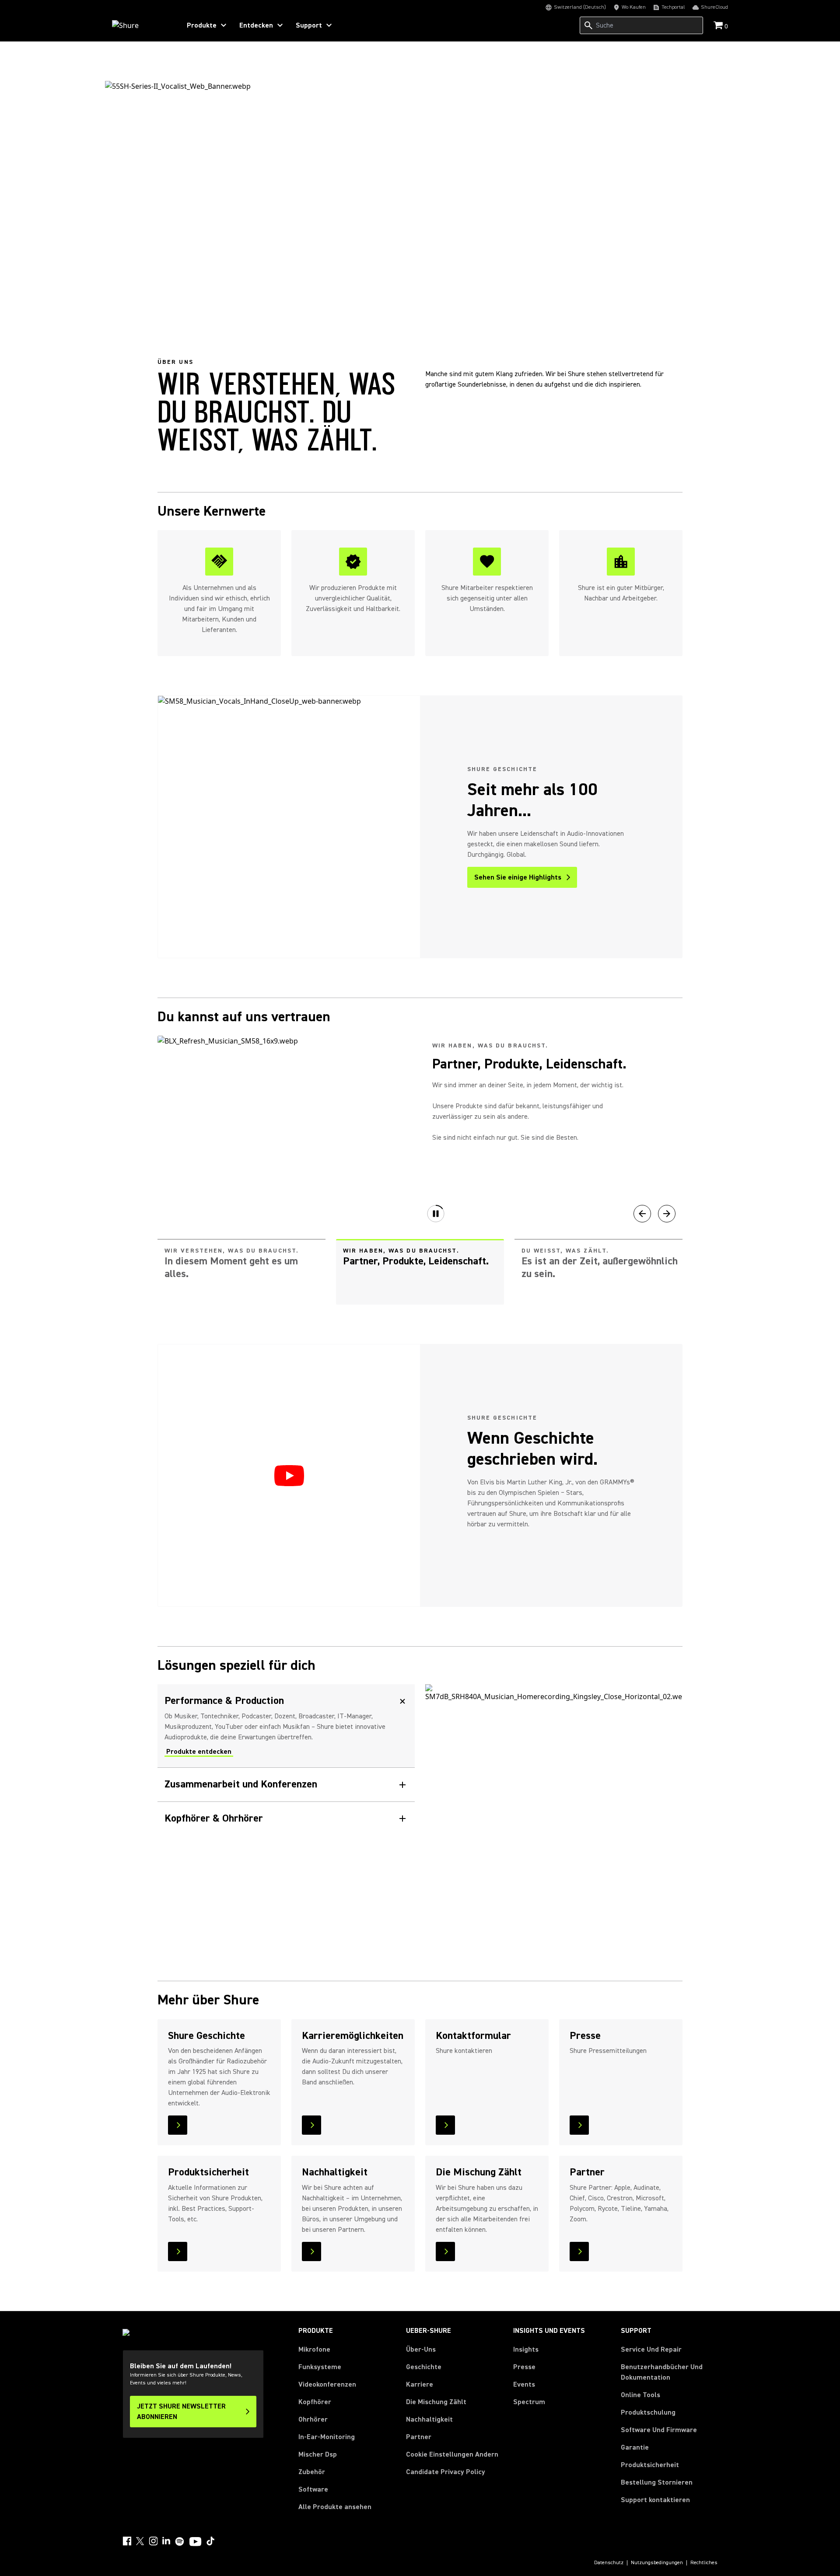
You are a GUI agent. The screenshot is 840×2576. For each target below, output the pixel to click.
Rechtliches (704, 2563)
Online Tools (640, 2395)
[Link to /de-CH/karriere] (353, 2082)
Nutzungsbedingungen (657, 2563)
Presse (524, 2367)
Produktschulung (648, 2412)
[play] (289, 1476)
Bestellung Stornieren (657, 2482)
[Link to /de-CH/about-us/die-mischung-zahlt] (487, 2214)
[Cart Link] (719, 26)
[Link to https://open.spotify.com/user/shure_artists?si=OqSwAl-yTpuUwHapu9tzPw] (180, 2541)
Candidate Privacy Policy (446, 2472)
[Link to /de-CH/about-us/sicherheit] (219, 2214)
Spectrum (529, 2402)
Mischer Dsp (318, 2454)
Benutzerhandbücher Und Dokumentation (662, 2372)
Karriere (420, 2384)
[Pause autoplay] (436, 1214)
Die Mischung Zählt (436, 2402)
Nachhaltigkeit (429, 2419)
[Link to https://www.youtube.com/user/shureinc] (195, 2542)
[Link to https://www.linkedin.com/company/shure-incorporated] (166, 2541)
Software (313, 2489)
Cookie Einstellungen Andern (452, 2454)
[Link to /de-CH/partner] (621, 2214)
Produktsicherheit (650, 2465)
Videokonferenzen (327, 2384)
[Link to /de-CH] (141, 25)
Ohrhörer (313, 2419)
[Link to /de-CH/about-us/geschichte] (219, 2082)
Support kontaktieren (655, 2500)
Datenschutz (609, 2563)
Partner (419, 2437)
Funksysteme (320, 2367)
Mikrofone (314, 2349)
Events (524, 2384)
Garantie (635, 2447)
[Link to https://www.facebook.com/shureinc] (127, 2541)
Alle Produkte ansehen (335, 2507)
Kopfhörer (315, 2402)
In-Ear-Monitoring (327, 2437)
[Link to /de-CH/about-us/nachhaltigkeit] (353, 2214)
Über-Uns (421, 2349)
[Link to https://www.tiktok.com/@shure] (210, 2541)
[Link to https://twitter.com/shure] (140, 2541)
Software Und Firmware (659, 2430)
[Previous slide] (642, 1214)
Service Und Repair (651, 2349)
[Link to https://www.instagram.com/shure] (153, 2541)
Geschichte (424, 2367)
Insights (526, 2349)
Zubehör (312, 2472)
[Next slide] (667, 1214)
